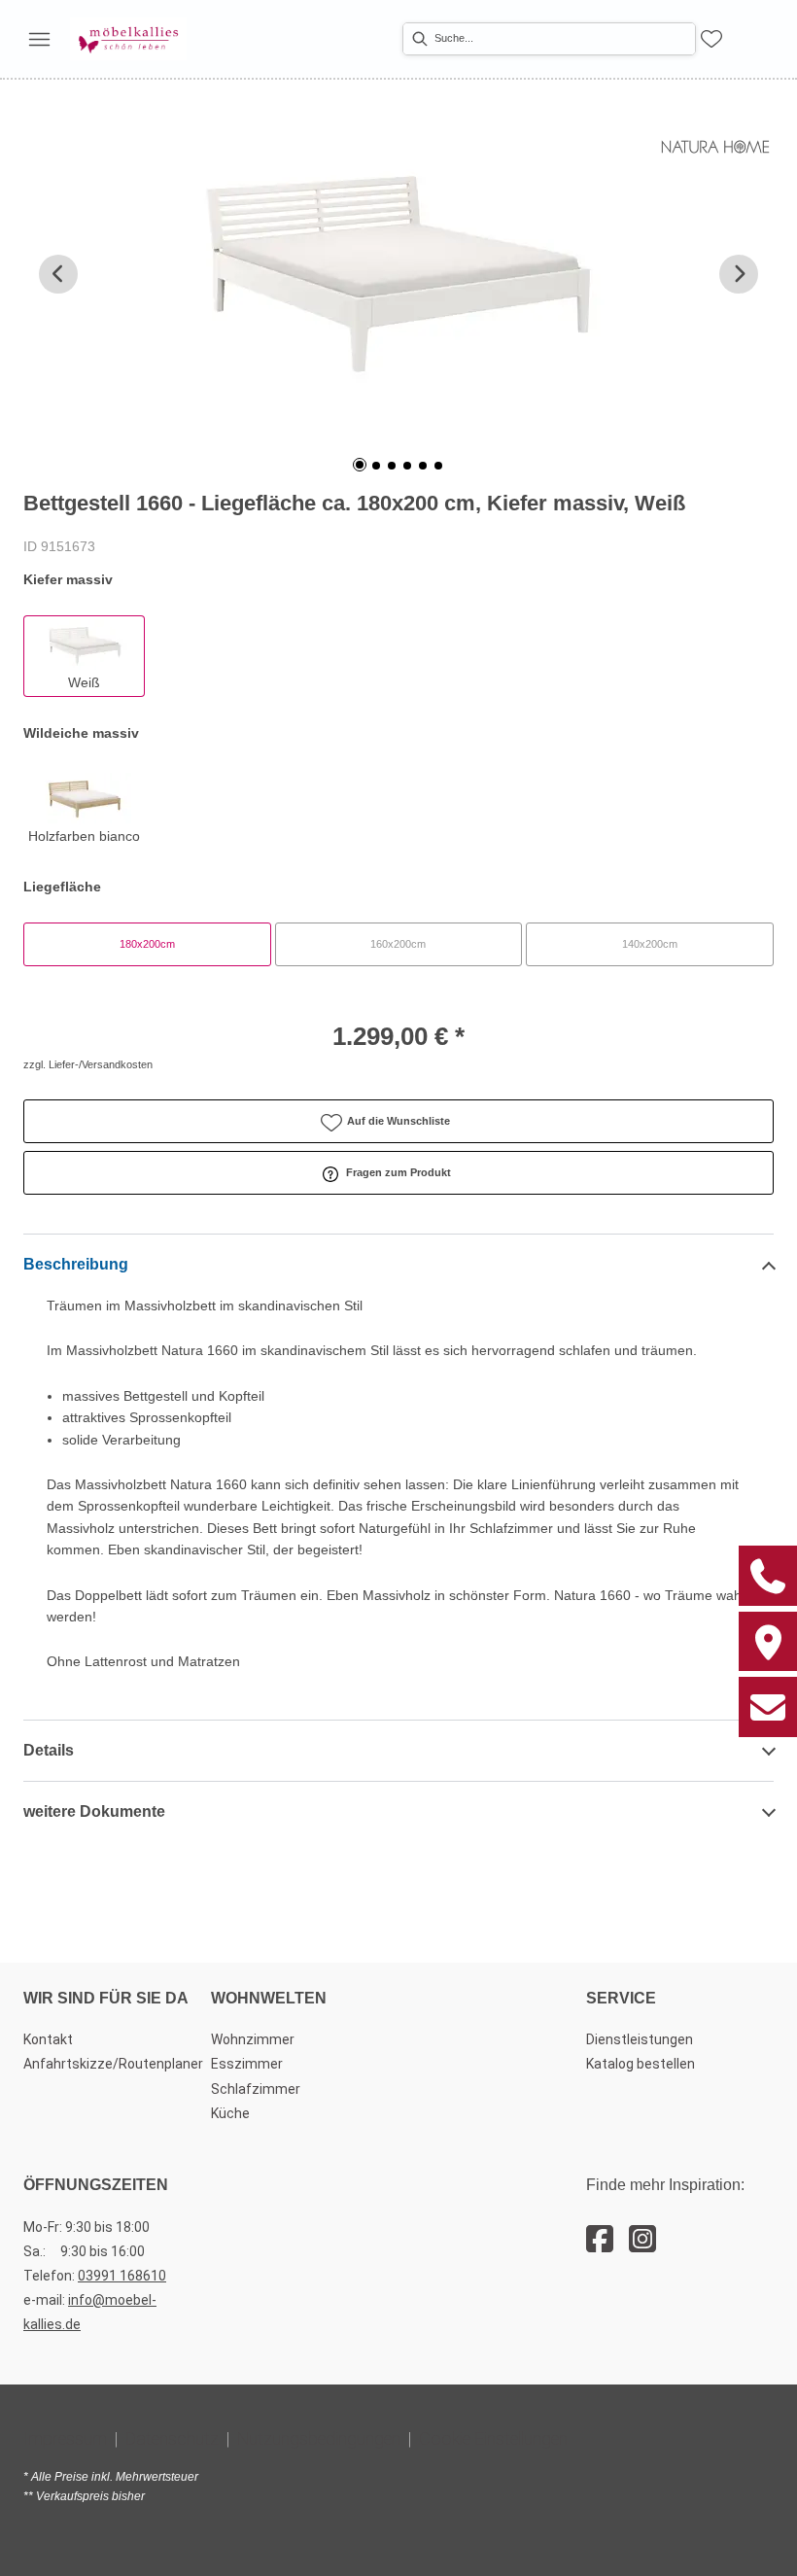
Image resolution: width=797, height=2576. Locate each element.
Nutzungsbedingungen (319, 2438)
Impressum (65, 2438)
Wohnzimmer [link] (253, 2039)
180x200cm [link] (147, 944)
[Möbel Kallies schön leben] (128, 39)
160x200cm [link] (398, 944)
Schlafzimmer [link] (256, 2089)
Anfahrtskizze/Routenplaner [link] (113, 2064)
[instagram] (642, 2240)
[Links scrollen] (58, 274)
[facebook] (600, 2240)
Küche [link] (230, 2113)
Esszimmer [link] (247, 2064)
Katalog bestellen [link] (641, 2064)
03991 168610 (122, 2276)
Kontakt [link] (48, 2039)
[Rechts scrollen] (739, 274)
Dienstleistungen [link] (640, 2039)
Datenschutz (172, 2438)
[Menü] (39, 39)
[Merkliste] (711, 39)
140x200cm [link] (650, 944)
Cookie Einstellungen (493, 2438)
